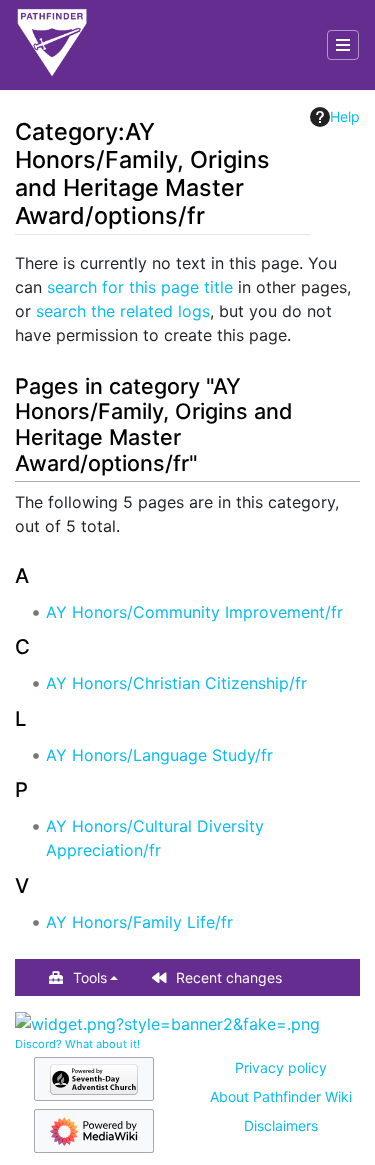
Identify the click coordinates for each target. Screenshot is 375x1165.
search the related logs (123, 311)
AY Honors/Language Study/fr (159, 755)
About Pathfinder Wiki (281, 1096)
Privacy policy (281, 1067)
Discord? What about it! (77, 1044)
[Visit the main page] (52, 45)
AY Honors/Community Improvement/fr (194, 612)
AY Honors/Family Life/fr (139, 922)
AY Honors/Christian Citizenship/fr (176, 683)
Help (345, 116)
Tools (90, 977)
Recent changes (229, 977)
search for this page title (140, 287)
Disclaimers (281, 1125)
